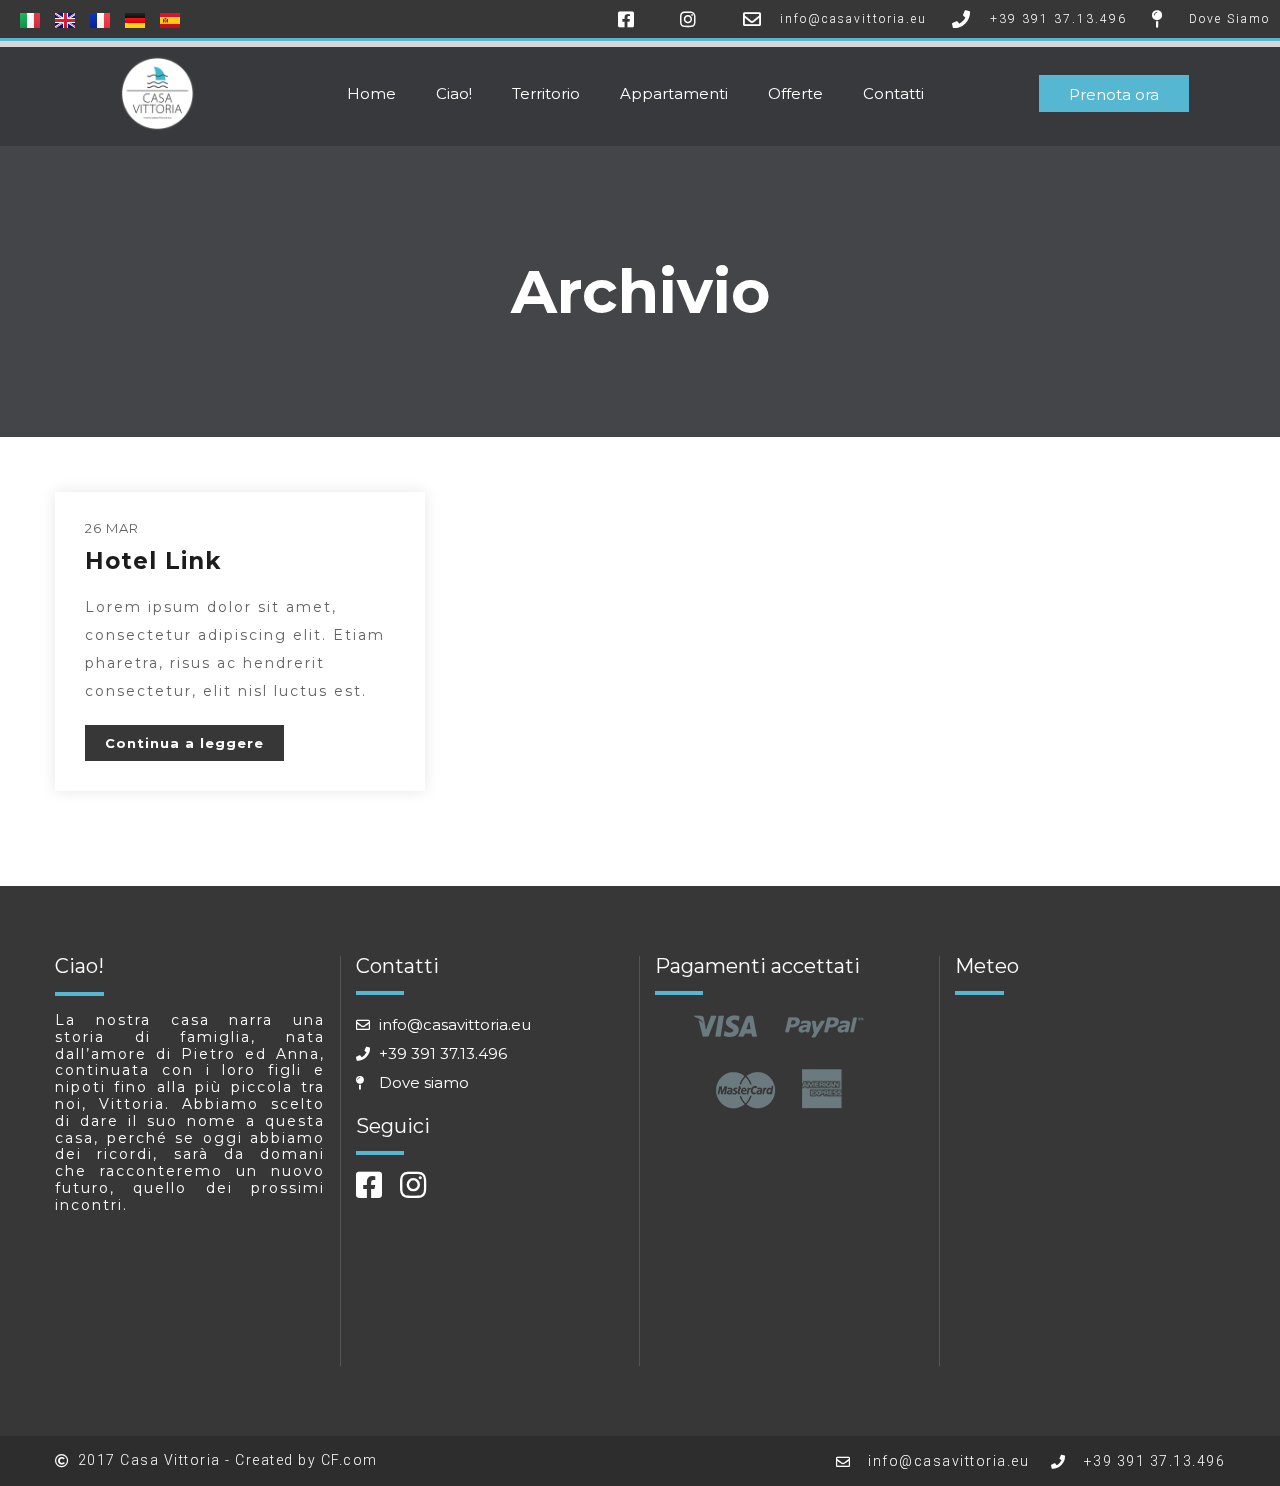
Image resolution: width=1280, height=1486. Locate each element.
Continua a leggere (184, 743)
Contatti (893, 93)
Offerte (795, 93)
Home (371, 93)
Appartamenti (674, 93)
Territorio (546, 93)
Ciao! (454, 93)
